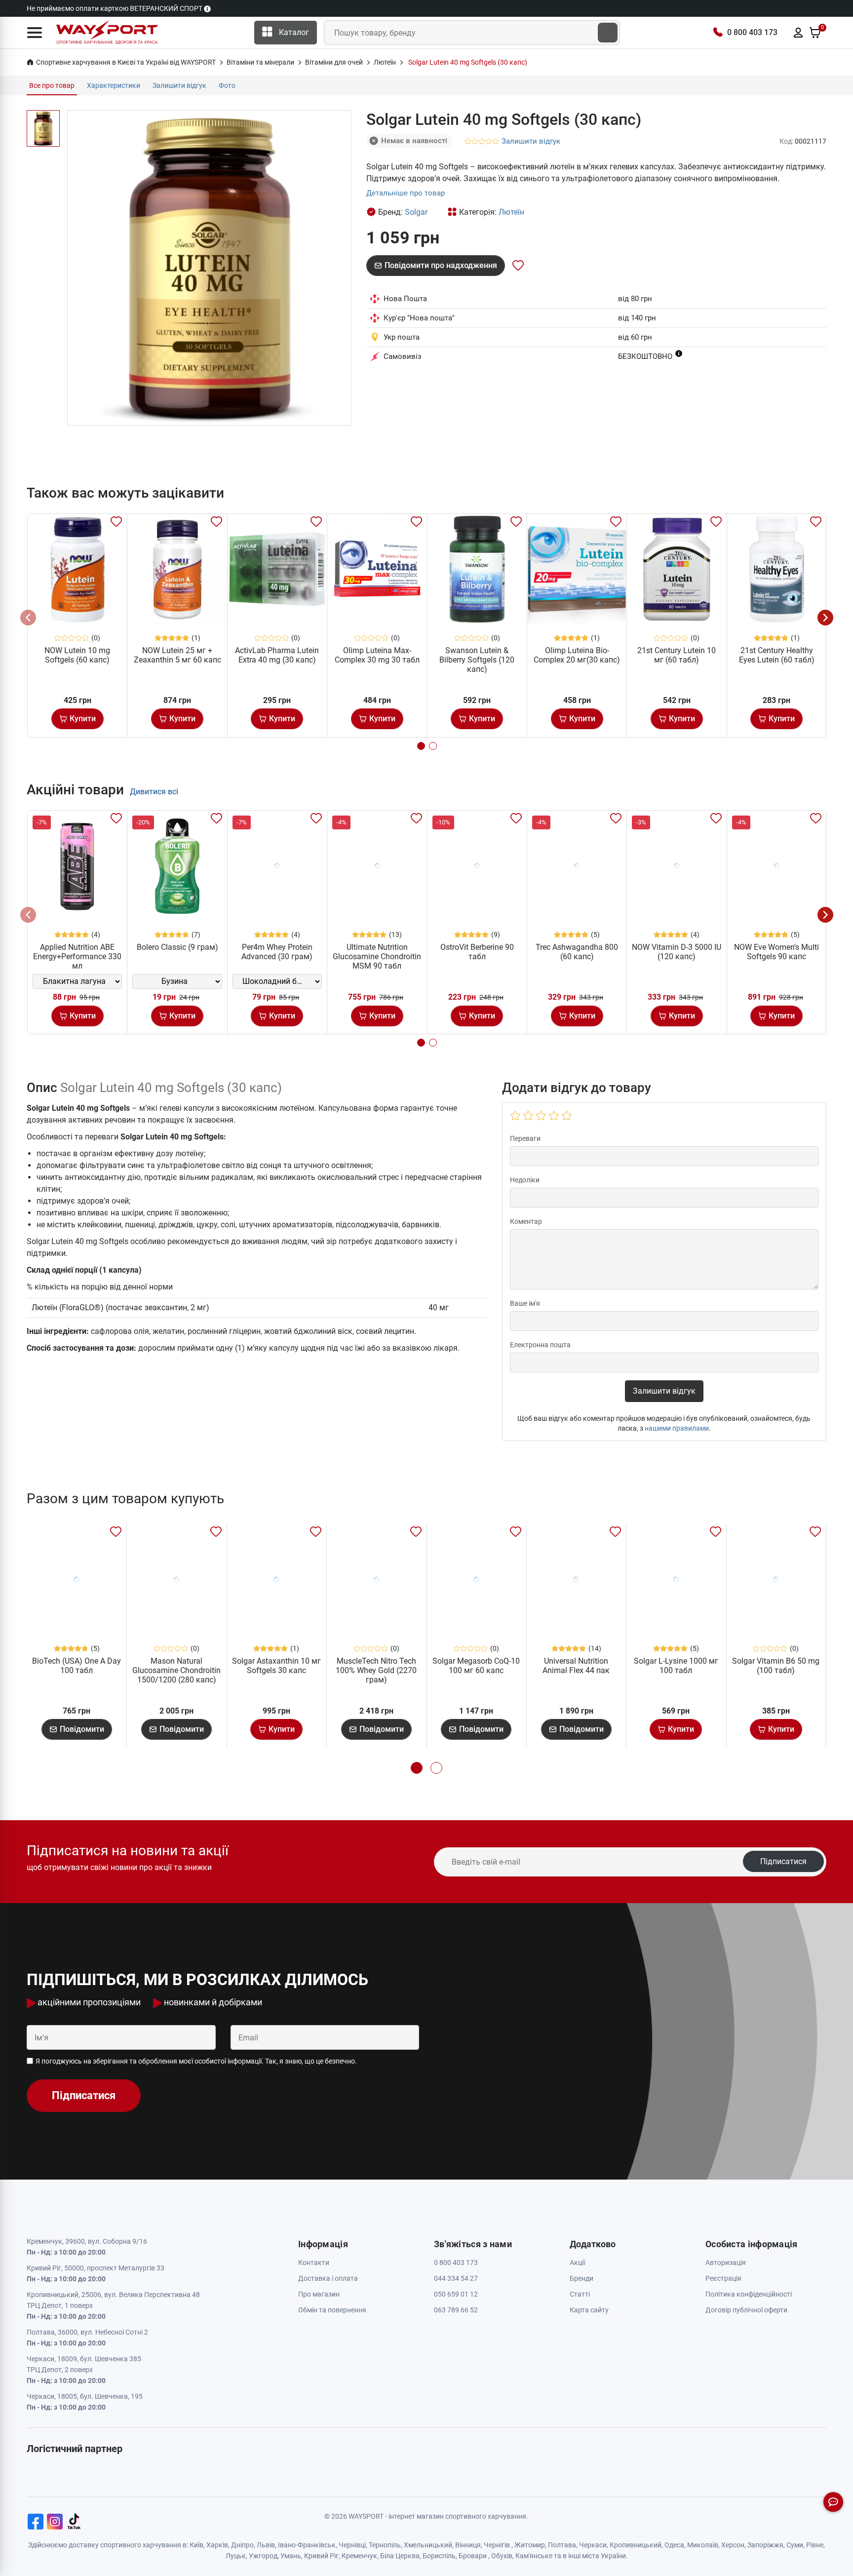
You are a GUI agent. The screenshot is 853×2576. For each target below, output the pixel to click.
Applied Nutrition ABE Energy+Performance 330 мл (77, 956)
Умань (291, 2556)
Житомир (530, 2545)
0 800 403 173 (752, 32)
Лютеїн (511, 212)
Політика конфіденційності (749, 2294)
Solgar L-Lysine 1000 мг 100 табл (676, 1666)
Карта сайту (589, 2310)
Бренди (582, 2278)
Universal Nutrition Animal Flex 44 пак (576, 1666)
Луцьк (236, 2556)
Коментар (526, 1221)
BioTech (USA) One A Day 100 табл (77, 1666)
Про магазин (319, 2294)
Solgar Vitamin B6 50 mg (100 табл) (776, 1666)
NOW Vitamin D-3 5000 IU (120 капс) (677, 952)
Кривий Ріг (321, 2556)
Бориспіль (439, 2556)
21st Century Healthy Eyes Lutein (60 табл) (777, 655)
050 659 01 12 (456, 2294)
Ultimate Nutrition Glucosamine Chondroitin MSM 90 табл (377, 956)
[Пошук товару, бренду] (608, 33)
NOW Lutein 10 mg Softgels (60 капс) (77, 655)
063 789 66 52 (456, 2310)
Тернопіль (385, 2545)
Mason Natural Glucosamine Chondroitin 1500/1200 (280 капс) (176, 1670)
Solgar (416, 212)
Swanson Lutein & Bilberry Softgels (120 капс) (477, 660)
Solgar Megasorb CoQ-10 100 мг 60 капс (476, 1666)
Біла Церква (400, 2556)
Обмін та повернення (332, 2310)
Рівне (815, 2545)
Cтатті (580, 2294)
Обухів (502, 2556)
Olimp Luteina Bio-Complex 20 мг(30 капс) (577, 655)
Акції (577, 2263)
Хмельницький (428, 2545)
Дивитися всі (154, 792)
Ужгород (263, 2556)
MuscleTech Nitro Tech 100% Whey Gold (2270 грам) (376, 1670)
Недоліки (525, 1180)
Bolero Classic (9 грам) (177, 947)
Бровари (473, 2556)
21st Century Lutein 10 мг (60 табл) (677, 655)
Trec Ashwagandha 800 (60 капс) (577, 952)
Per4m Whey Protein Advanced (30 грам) (277, 952)
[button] (35, 33)
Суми (795, 2545)
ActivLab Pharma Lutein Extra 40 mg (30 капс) (277, 655)
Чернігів (497, 2545)
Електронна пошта (540, 1345)
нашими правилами (677, 1428)
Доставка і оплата (328, 2278)
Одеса (674, 2545)
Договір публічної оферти (746, 2310)
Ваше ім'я (525, 1303)
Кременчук (359, 2556)
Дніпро (242, 2545)
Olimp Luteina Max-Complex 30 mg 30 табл (377, 655)
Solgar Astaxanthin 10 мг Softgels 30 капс (276, 1666)
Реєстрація (723, 2278)
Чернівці (352, 2545)
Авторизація (726, 2263)
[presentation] (28, 618)
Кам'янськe (534, 2556)
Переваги (525, 1138)
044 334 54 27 (456, 2278)
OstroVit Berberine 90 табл (477, 952)
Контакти (314, 2263)
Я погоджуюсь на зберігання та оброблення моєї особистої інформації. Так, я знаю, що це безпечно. (196, 2061)
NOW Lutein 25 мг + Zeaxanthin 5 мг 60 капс (177, 655)
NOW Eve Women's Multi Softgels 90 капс (776, 952)
